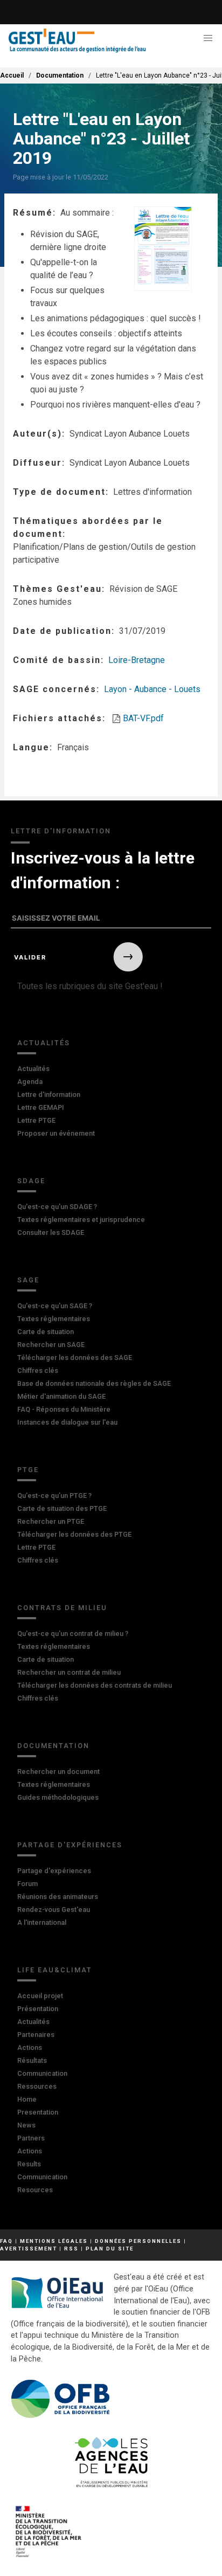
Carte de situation (46, 1332)
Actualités (44, 1043)
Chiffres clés (38, 1370)
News (26, 2125)
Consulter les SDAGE (51, 1232)
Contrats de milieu (62, 1608)
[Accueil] (77, 41)
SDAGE (31, 1181)
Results (29, 2164)
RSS (71, 2249)
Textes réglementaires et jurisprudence (81, 1220)
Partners (31, 2138)
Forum (27, 1884)
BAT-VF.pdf (143, 718)
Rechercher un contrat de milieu (69, 1672)
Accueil (12, 75)
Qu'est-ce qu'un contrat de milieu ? (73, 1634)
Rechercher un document (58, 1772)
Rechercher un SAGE (51, 1345)
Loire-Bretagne (137, 660)
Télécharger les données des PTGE (74, 1534)
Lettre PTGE (36, 1120)
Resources (35, 2190)
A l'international (42, 1922)
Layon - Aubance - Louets (152, 689)
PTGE (28, 1470)
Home (27, 2099)
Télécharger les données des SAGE (75, 1358)
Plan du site (110, 2249)
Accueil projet (40, 1996)
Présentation (38, 2009)
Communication (42, 2073)
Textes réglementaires (54, 1319)
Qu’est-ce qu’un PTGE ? (54, 1496)
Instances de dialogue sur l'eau (67, 1422)
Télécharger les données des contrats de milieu (95, 1685)
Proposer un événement (56, 1133)
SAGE (28, 1280)
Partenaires (36, 2035)
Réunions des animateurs (58, 1897)
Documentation (60, 75)
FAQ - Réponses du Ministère (64, 1409)
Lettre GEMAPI (41, 1107)
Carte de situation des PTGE (62, 1508)
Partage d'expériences (70, 1845)
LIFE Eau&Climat (55, 1970)
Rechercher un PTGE (51, 1521)
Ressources (37, 2086)
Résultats (32, 2060)
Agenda (30, 1082)
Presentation (38, 2112)
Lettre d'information (49, 1094)
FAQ (6, 2241)
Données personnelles (138, 2241)
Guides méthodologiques (58, 1797)
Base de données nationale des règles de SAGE (94, 1383)
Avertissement (29, 2249)
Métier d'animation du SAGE (61, 1396)
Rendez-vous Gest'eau (54, 1909)
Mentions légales (54, 2241)
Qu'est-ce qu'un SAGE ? (55, 1306)
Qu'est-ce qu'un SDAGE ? (57, 1207)
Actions (30, 2047)
